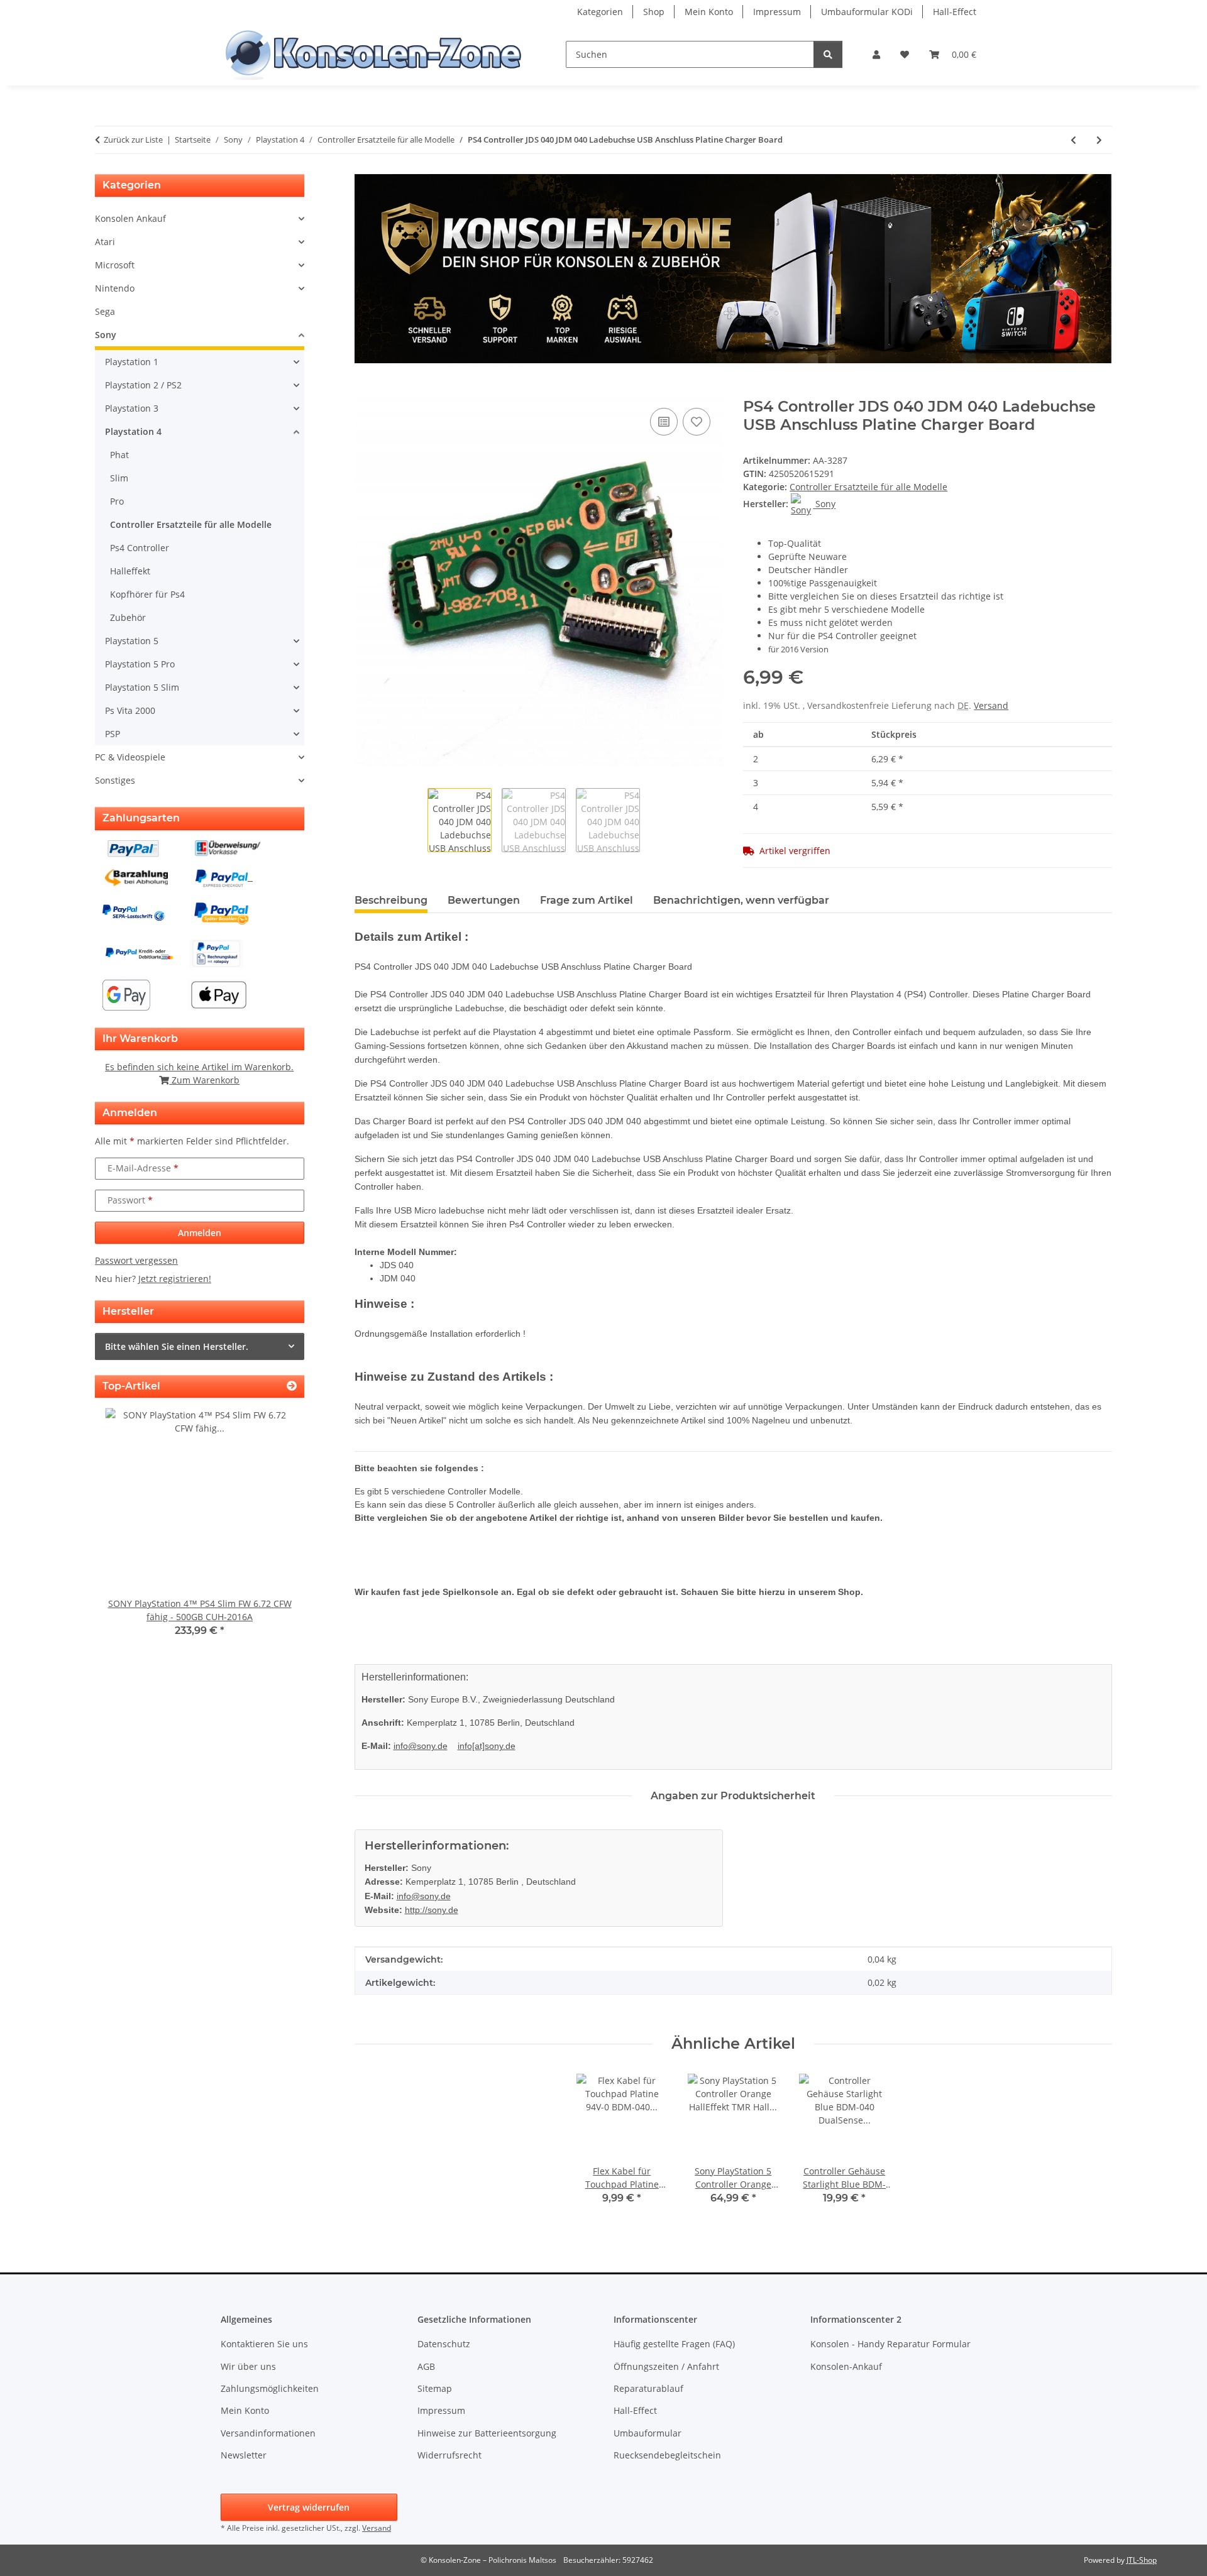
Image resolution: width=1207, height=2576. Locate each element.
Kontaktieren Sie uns (264, 2344)
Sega (105, 311)
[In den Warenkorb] (365, 391)
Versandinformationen (268, 2433)
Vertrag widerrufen (309, 2507)
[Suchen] (828, 54)
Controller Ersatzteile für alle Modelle (868, 487)
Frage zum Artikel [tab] (587, 900)
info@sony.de (421, 1746)
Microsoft (115, 265)
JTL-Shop (1142, 2560)
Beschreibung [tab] (391, 900)
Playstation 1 (132, 362)
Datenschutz (444, 2344)
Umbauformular (648, 2433)
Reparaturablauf (648, 2388)
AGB (426, 2366)
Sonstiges (115, 780)
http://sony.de (432, 1910)
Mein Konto (709, 12)
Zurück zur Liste (133, 140)
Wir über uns (248, 2366)
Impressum (777, 12)
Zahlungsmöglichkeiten (270, 2388)
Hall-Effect (955, 12)
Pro (117, 501)
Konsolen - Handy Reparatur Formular (890, 2344)
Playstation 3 (132, 408)
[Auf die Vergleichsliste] (664, 422)
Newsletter (244, 2455)
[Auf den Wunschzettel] (697, 422)
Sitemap (435, 2388)
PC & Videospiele (130, 757)
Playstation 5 (132, 641)
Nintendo (115, 288)
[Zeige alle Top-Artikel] (292, 1386)
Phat (119, 455)
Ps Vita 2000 (130, 710)
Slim (119, 478)
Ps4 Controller (140, 548)
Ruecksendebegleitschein (667, 2455)
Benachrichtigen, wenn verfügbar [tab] (741, 900)
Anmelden (200, 1233)
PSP (113, 734)
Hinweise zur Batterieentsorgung (487, 2433)
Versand (991, 705)
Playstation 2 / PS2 (143, 385)
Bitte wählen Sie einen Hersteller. (177, 1346)
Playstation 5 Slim (142, 687)
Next (273, 1531)
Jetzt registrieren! (175, 1279)
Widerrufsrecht (449, 2455)
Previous (126, 1531)
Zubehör (128, 617)
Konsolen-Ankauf (846, 2366)
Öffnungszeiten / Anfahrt (666, 2366)
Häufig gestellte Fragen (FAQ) (674, 2344)
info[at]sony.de (487, 1746)
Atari (105, 242)
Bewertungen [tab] (484, 900)
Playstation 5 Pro (140, 664)
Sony (106, 335)
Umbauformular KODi (867, 12)
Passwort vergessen (136, 1260)
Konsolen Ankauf (130, 218)
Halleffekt (130, 571)
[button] (876, 54)
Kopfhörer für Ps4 (147, 594)
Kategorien (600, 12)
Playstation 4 (133, 431)
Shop (654, 12)
